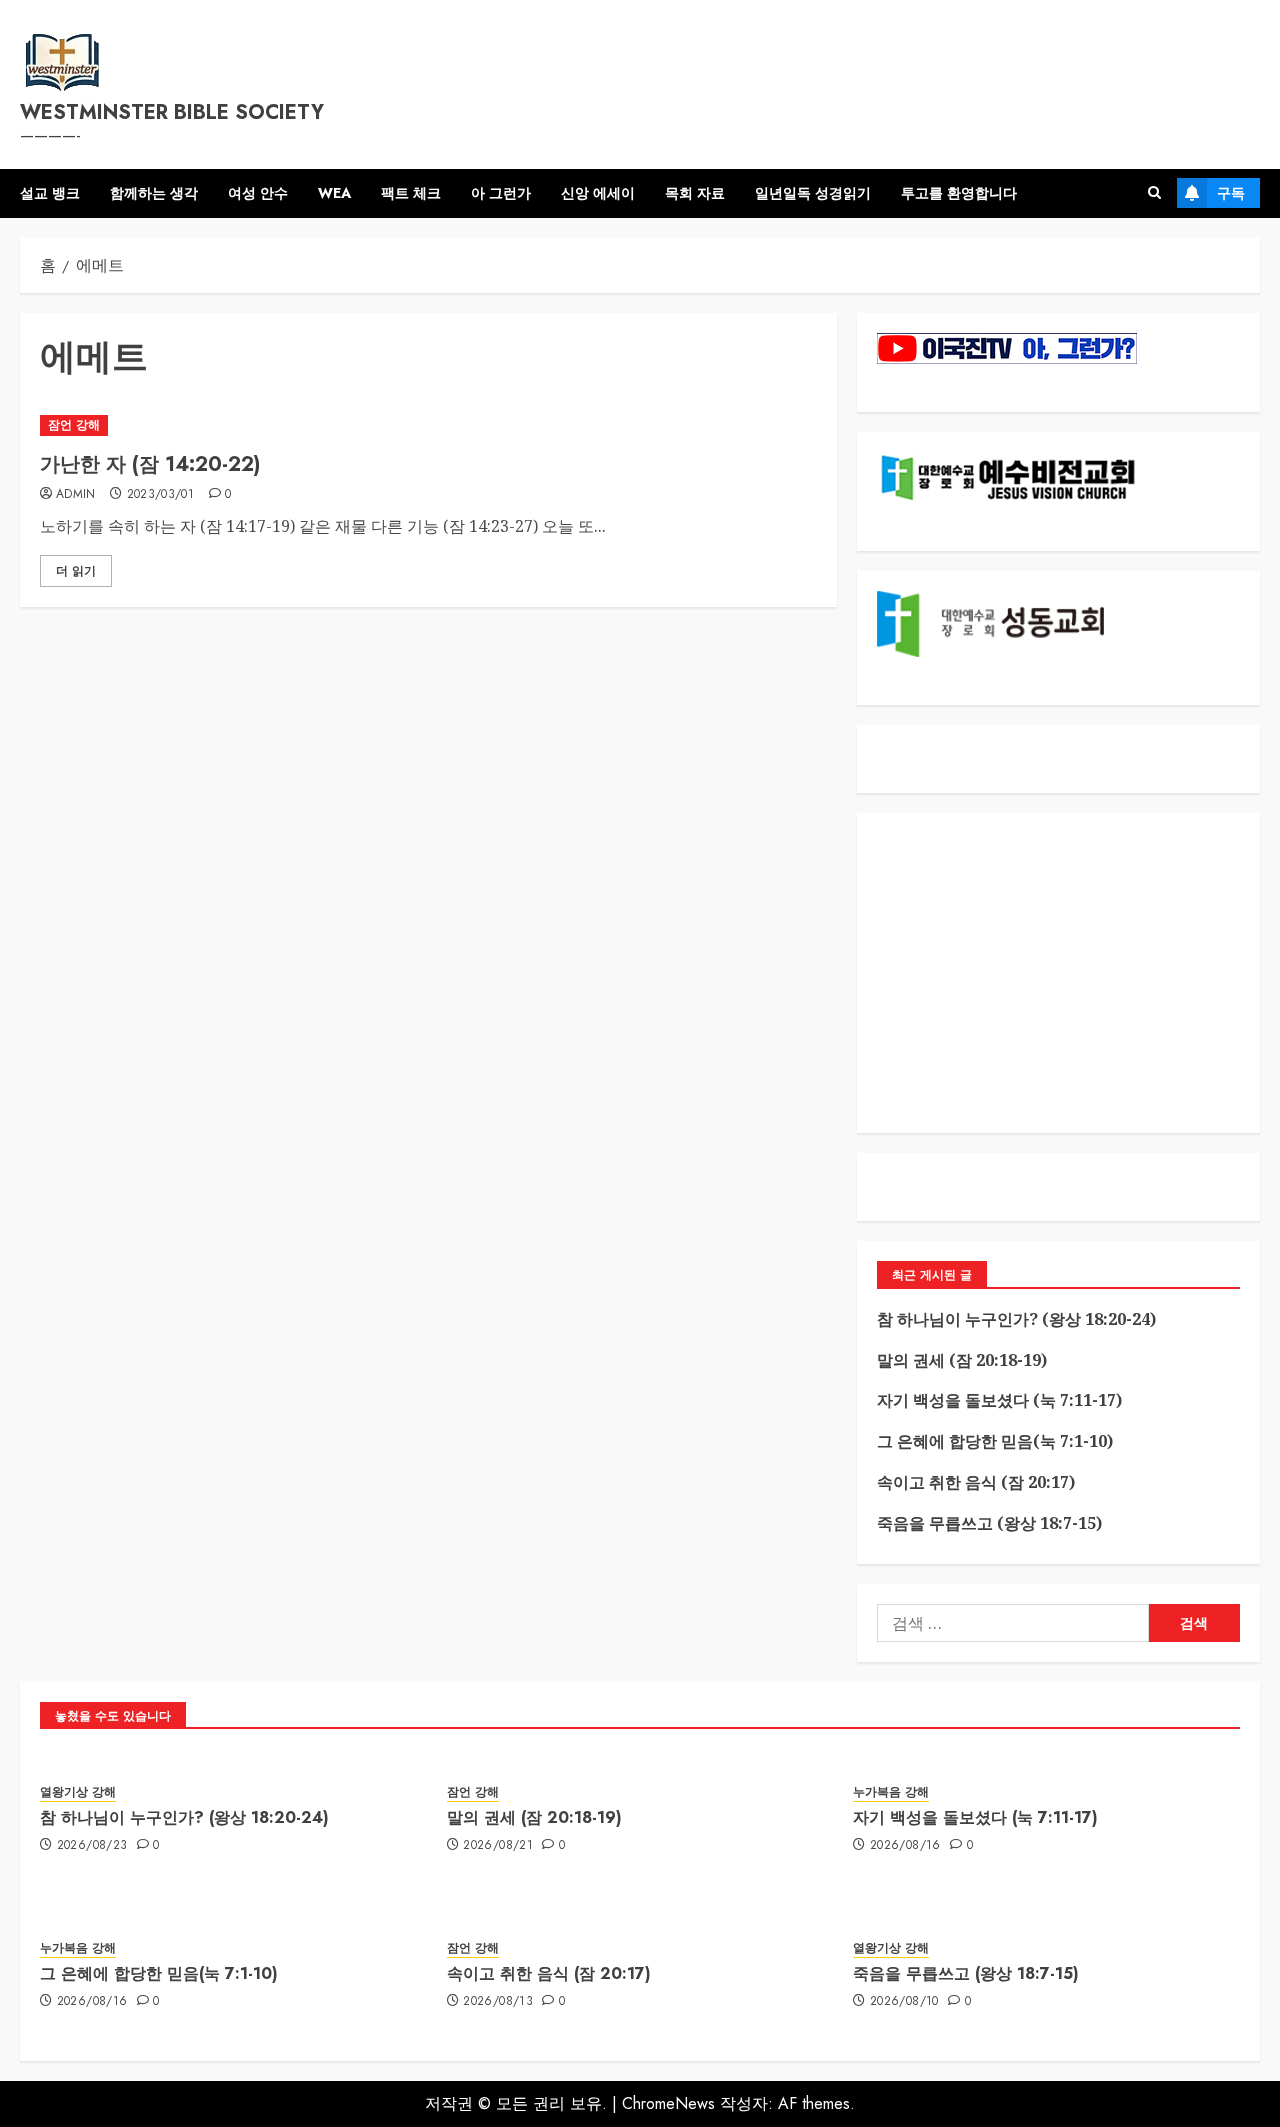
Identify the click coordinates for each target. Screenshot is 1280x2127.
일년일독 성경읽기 (813, 193)
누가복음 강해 (891, 1792)
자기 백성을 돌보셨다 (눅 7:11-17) (999, 1400)
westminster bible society (172, 112)
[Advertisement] (1058, 973)
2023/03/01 (161, 495)
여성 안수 (258, 193)
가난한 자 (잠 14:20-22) (150, 464)
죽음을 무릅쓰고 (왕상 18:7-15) (989, 1523)
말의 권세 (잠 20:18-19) (962, 1360)
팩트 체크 (411, 193)
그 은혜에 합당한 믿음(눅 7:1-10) (995, 1441)
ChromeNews (668, 2103)
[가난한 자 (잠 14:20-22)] (428, 425)
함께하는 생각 (154, 193)
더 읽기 (76, 571)
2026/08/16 (905, 1846)
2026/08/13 (498, 2002)
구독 (1231, 193)
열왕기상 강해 (78, 1792)
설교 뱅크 (50, 193)
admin (76, 495)
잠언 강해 (74, 425)
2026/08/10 (904, 2002)
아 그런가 (501, 193)
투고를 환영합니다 (959, 193)
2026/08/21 (498, 1846)
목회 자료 (695, 193)
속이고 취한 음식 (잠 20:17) (976, 1482)
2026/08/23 (92, 1846)
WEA (334, 193)
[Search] (1154, 193)
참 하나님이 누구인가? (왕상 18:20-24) (1016, 1319)
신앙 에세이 (598, 193)
